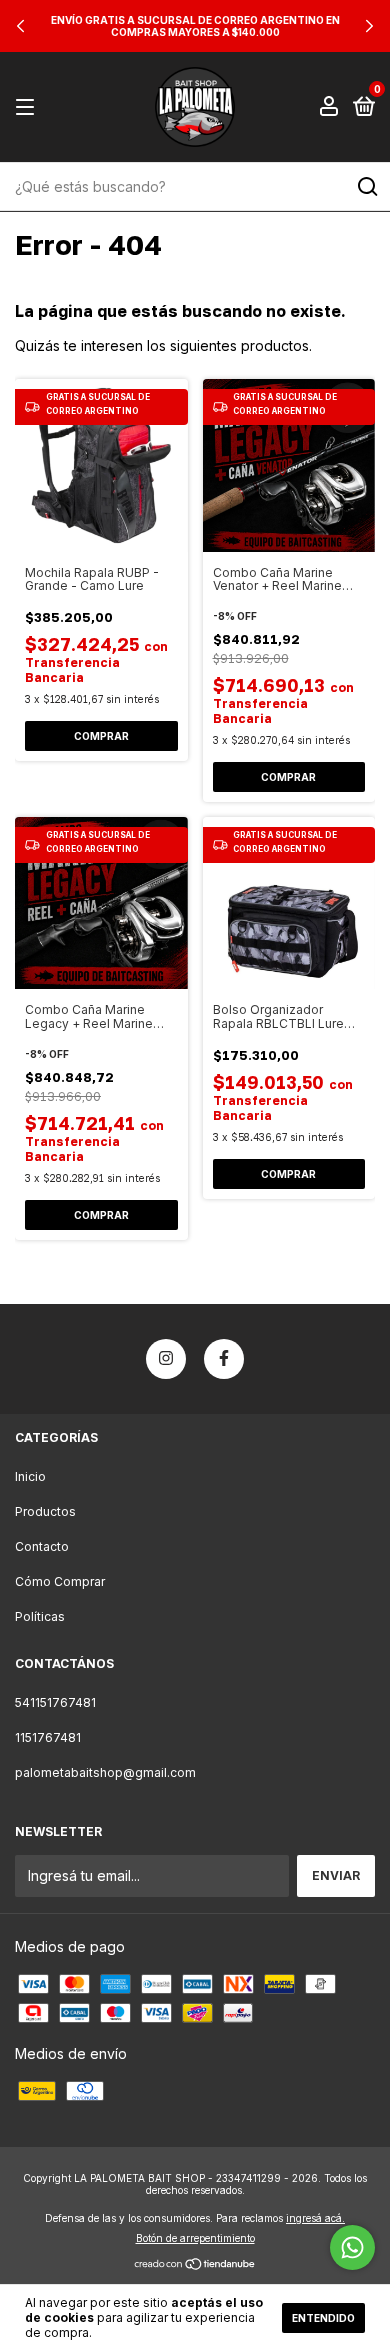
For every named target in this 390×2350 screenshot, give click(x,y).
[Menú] (28, 107)
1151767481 (48, 1737)
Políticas (40, 1616)
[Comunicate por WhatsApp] (352, 2247)
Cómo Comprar (60, 1581)
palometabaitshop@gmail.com (105, 1772)
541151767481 (55, 1702)
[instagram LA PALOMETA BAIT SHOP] (166, 1359)
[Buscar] (366, 187)
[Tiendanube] (195, 2265)
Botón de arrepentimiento (195, 2238)
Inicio (30, 1476)
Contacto (42, 1546)
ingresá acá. (315, 2218)
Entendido (323, 2318)
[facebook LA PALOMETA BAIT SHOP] (224, 1359)
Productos (45, 1511)
